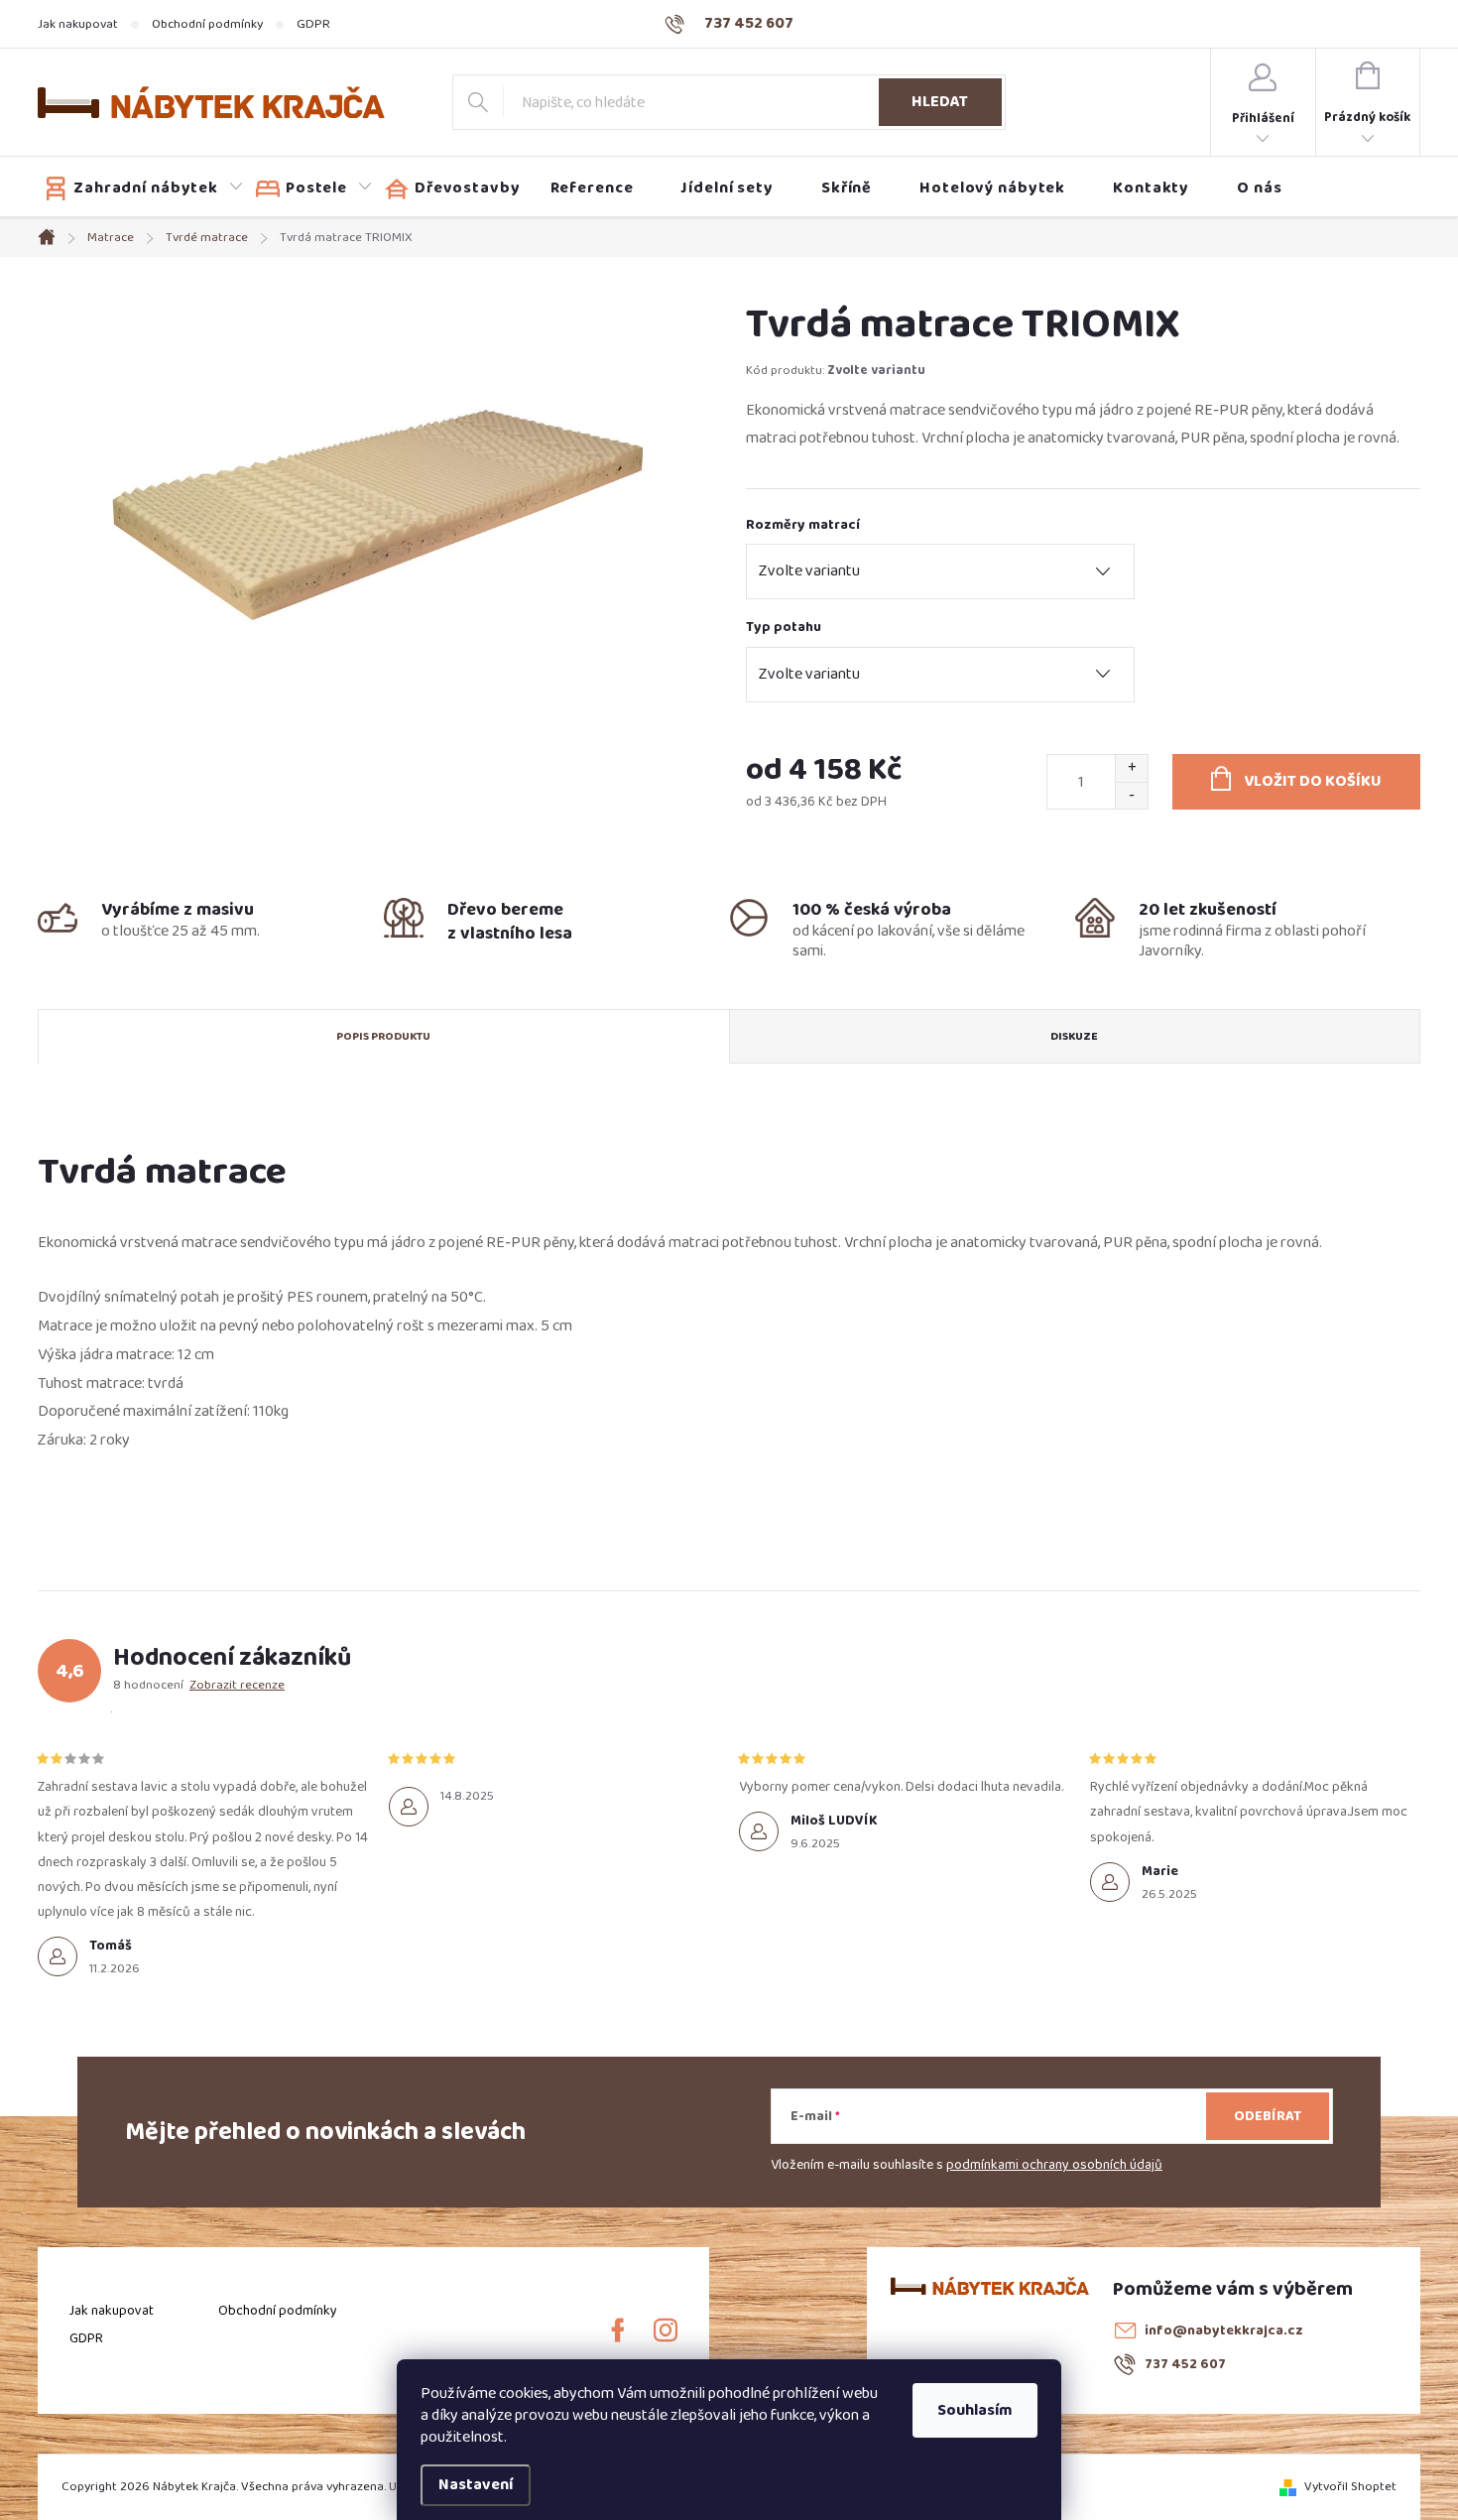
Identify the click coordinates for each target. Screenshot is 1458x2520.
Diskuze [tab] (1074, 1036)
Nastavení (476, 2485)
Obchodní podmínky (207, 24)
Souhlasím (975, 2410)
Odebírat (1268, 2116)
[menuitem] (144, 189)
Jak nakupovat (78, 24)
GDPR (313, 24)
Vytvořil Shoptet (1350, 2486)
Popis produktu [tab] (383, 1036)
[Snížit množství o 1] (1131, 795)
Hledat (940, 102)
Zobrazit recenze (237, 1685)
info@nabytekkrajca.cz (1224, 2331)
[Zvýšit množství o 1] (1131, 768)
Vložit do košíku (1313, 781)
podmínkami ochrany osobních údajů (1054, 2165)
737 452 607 (1185, 2364)
